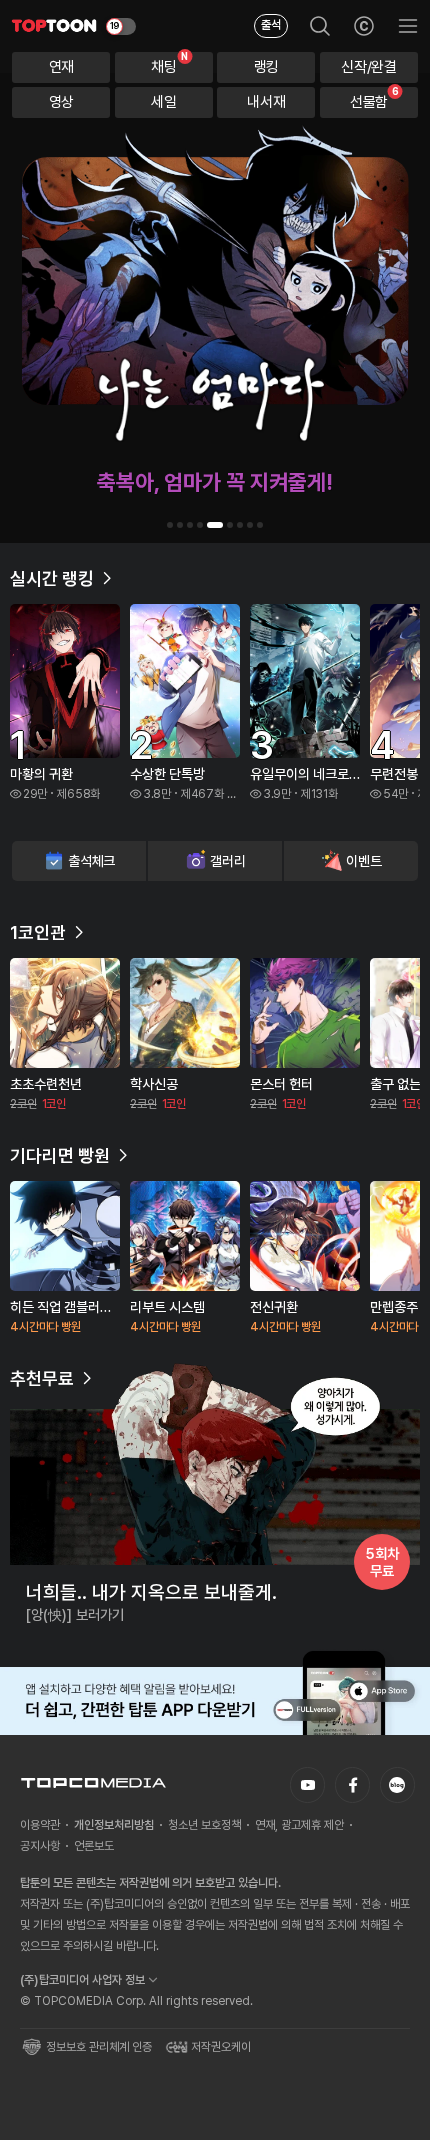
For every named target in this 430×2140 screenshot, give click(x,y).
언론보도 (94, 1846)
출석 (271, 25)
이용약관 (40, 1825)
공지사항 (40, 1846)
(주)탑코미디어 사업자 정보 (82, 1980)
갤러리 (227, 861)
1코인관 (38, 932)
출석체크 (91, 861)
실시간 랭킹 (52, 578)
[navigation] (61, 67)
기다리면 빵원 (60, 1155)
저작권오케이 (221, 2047)
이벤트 (363, 861)
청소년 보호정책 (204, 1825)
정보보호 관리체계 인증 (99, 2047)
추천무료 (42, 1378)
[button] (170, 525)
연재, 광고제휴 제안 (299, 1825)
